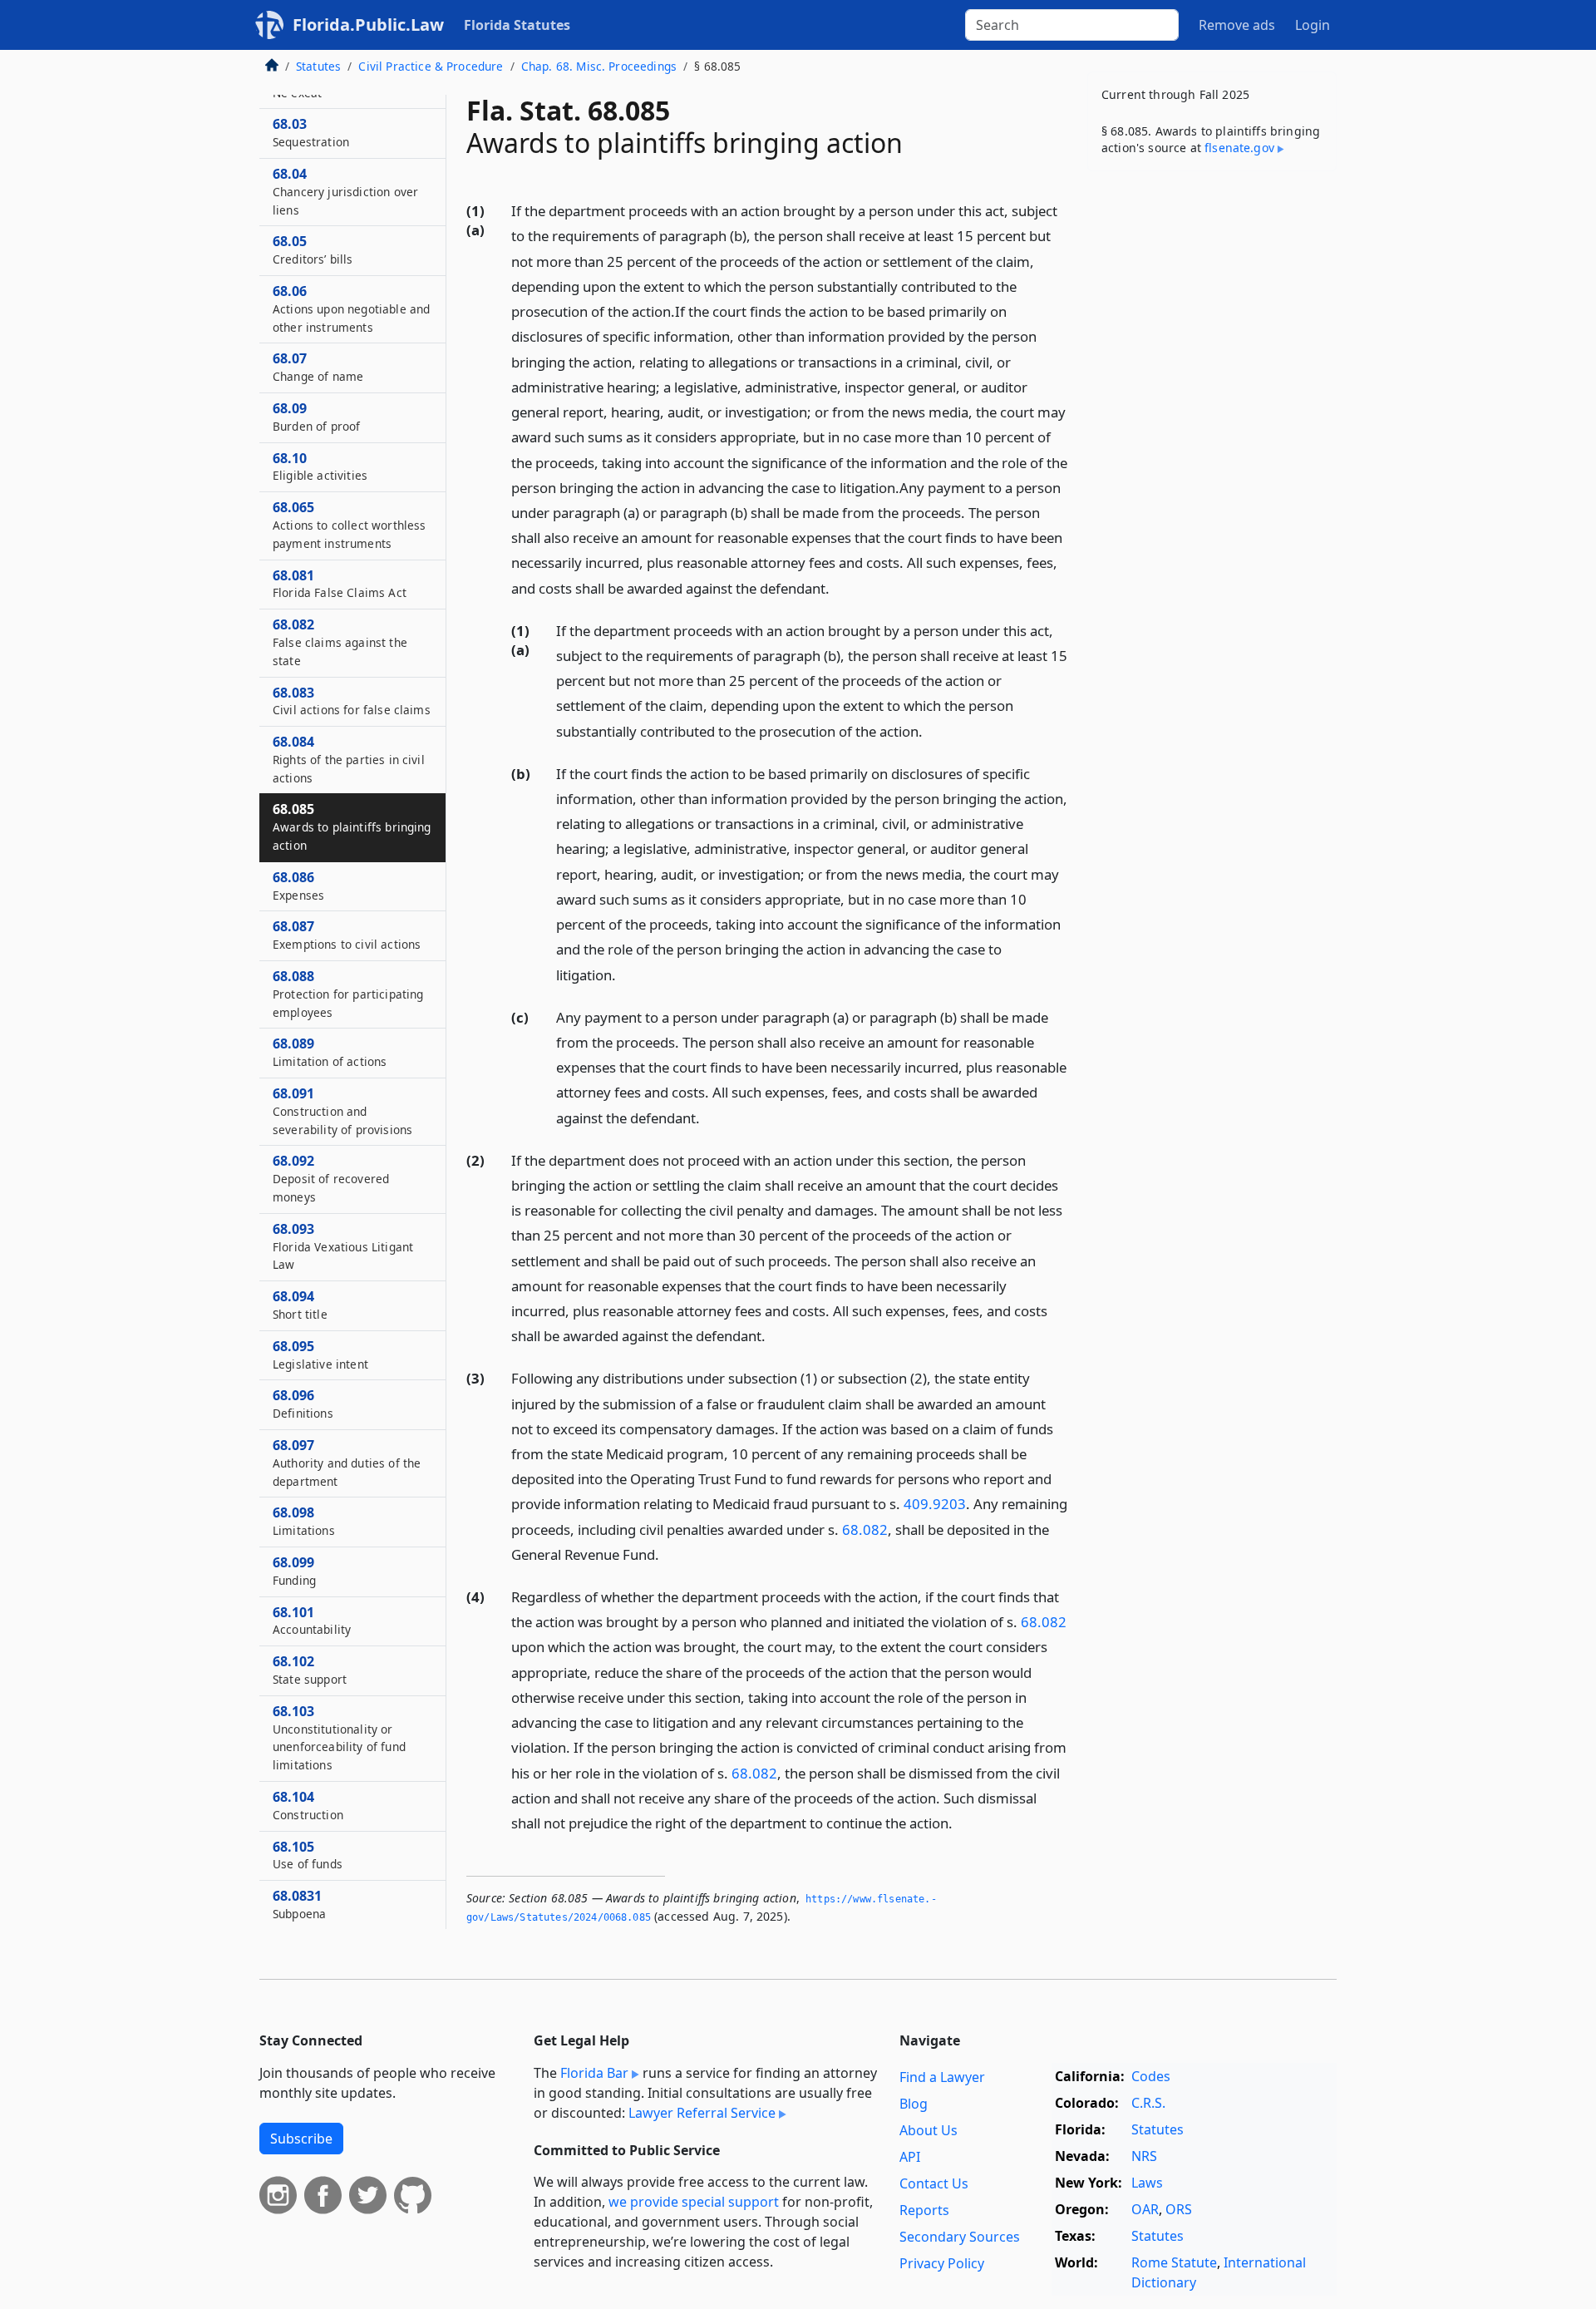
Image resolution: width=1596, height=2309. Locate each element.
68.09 (316, 417)
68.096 (303, 1404)
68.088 (348, 994)
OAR (1145, 2209)
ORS (1179, 2209)
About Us (929, 2130)
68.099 (294, 1571)
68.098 (304, 1521)
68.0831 (299, 1904)
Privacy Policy (942, 2263)
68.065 (349, 525)
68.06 (351, 308)
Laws (1147, 2183)
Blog (914, 2104)
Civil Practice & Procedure (431, 66)
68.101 (312, 1621)
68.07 (318, 367)
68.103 (339, 1737)
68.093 (343, 1246)
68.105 (308, 1855)
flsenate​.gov (1239, 148)
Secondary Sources (960, 2237)
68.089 (330, 1052)
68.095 (320, 1354)
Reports (924, 2210)
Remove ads (1237, 25)
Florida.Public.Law (368, 25)
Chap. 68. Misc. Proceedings (599, 66)
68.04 (345, 191)
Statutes (318, 66)
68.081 (340, 584)
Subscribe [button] (301, 2139)
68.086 (298, 886)
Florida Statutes (517, 25)
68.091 (342, 1111)
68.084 (349, 759)
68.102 (310, 1670)
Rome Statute (1174, 2262)
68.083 (352, 701)
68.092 (331, 1178)
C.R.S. (1148, 2103)
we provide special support (694, 2202)
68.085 (352, 826)
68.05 (313, 249)
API (910, 2157)
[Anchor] (839, 587)
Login (1313, 25)
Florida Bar (594, 2073)
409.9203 (935, 1504)
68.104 (308, 1805)
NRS (1144, 2156)
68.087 (347, 935)
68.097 (347, 1463)
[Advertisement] (1212, 444)
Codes (1151, 2076)
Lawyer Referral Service (702, 2113)
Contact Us (934, 2183)
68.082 (865, 1529)
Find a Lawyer (942, 2077)
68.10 (320, 466)
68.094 (300, 1305)
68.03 (311, 132)
